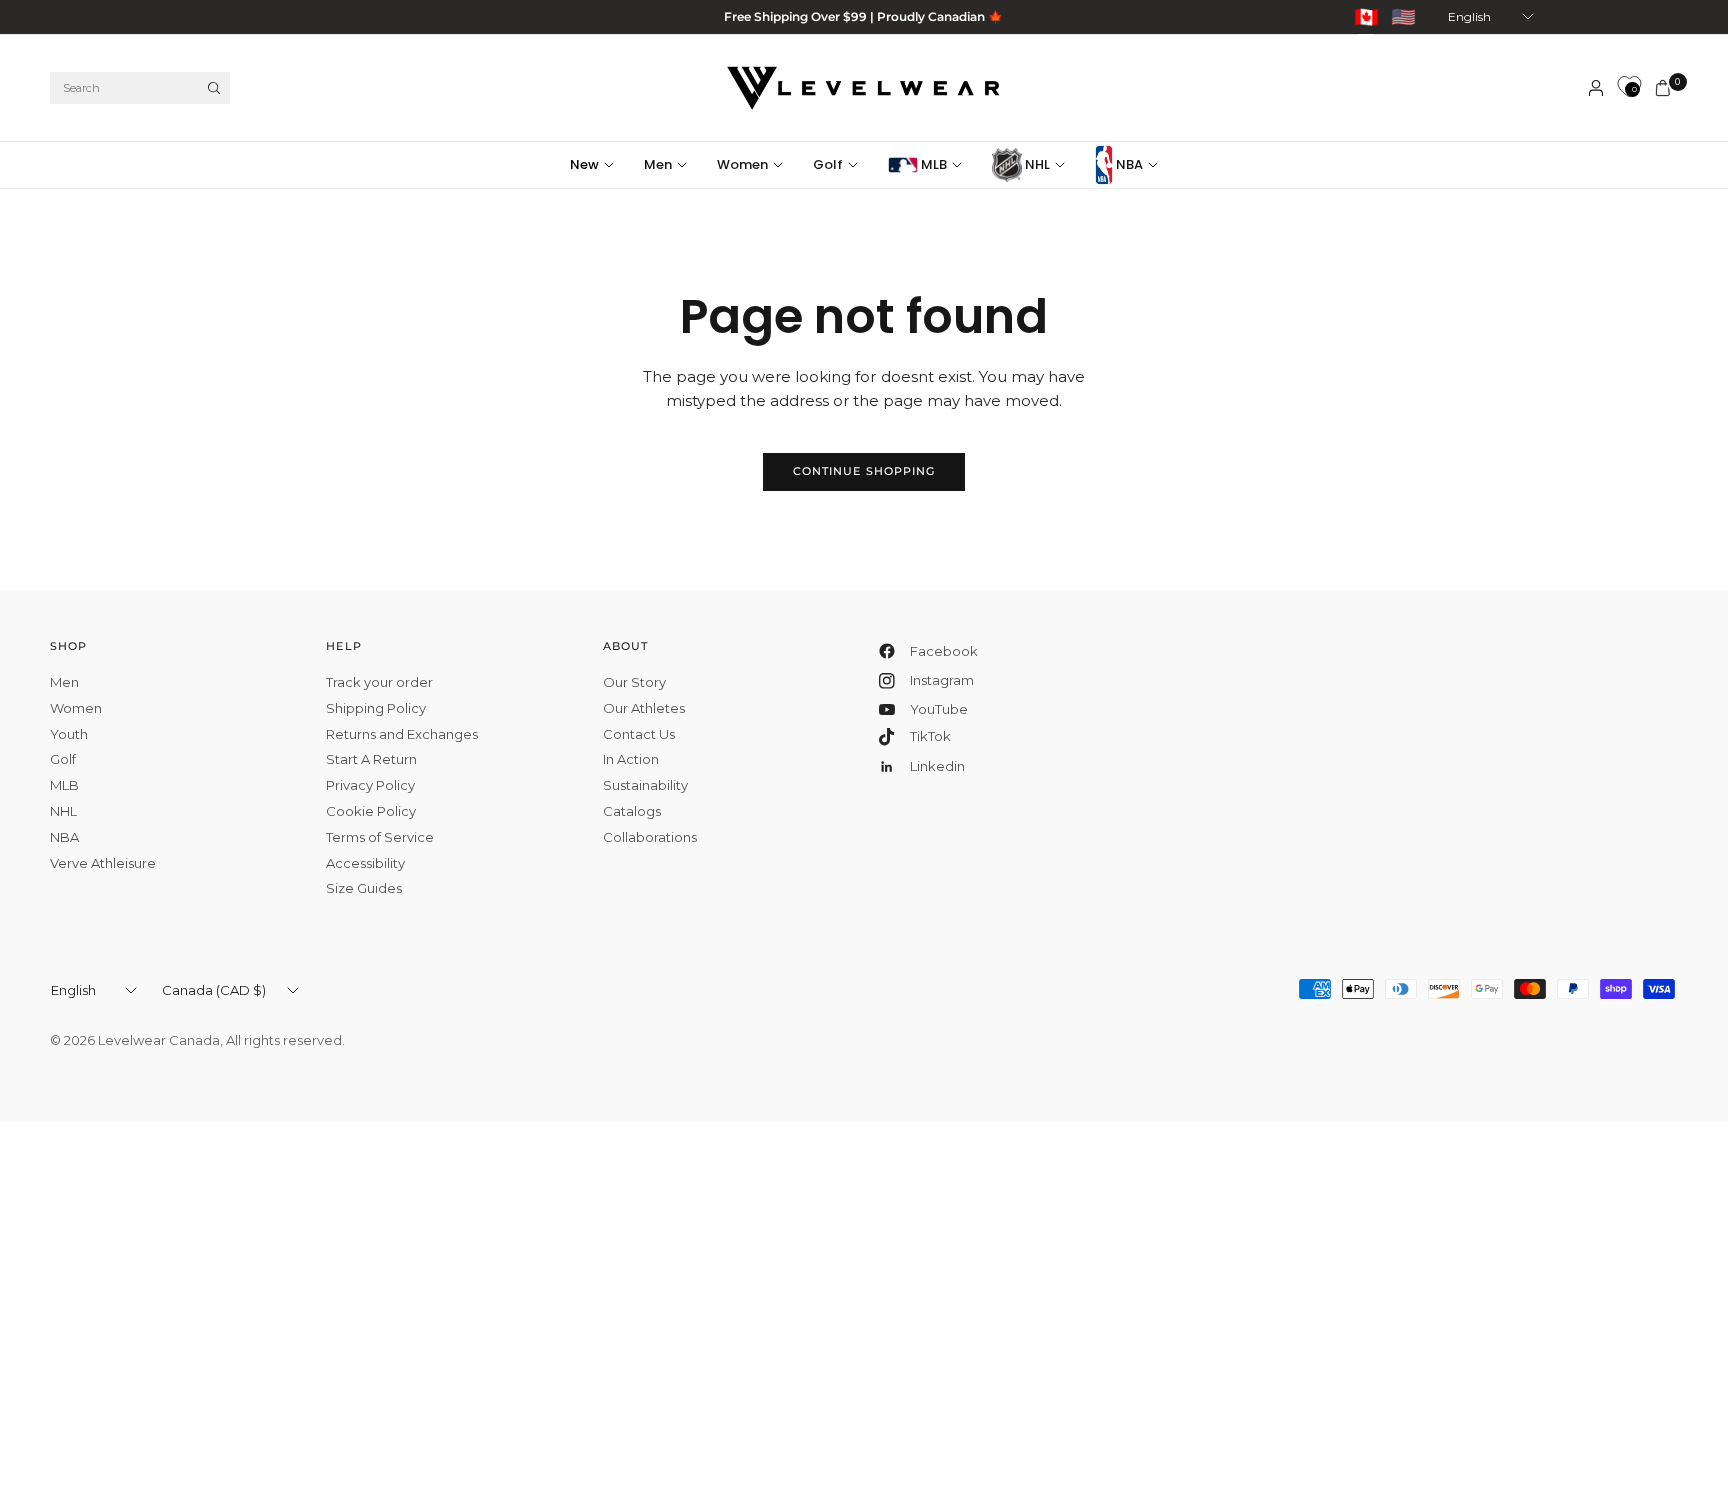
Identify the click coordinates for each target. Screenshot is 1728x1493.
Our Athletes (644, 708)
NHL (1036, 164)
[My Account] (1596, 88)
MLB (932, 164)
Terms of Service (380, 837)
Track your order (379, 682)
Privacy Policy (370, 785)
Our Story (634, 682)
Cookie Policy (371, 811)
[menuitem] (599, 165)
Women (742, 164)
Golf (828, 164)
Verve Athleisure (103, 863)
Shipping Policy (376, 708)
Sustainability (645, 785)
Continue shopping (864, 471)
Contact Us (639, 734)
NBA (1128, 164)
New (584, 164)
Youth (69, 734)
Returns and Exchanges (402, 734)
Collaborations (650, 837)
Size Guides (364, 888)
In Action (631, 759)
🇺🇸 (1403, 17)
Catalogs (632, 811)
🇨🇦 (1366, 17)
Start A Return (371, 759)
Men (658, 164)
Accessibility (365, 863)
